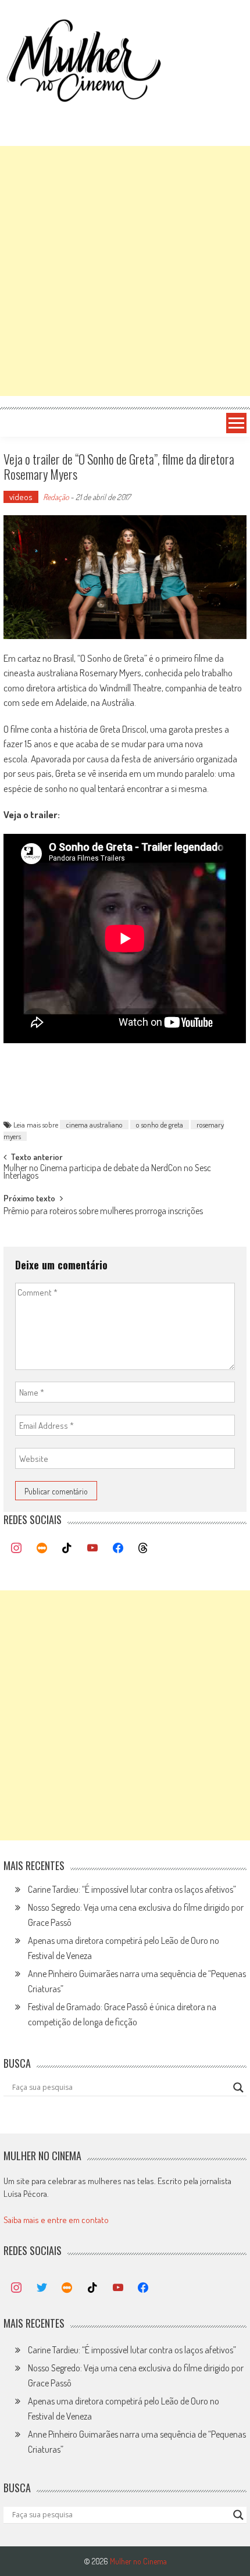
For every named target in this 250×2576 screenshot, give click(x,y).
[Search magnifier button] (238, 2088)
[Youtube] (92, 1549)
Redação (56, 497)
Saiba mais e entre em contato (56, 2220)
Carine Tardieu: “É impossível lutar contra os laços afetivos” (132, 1889)
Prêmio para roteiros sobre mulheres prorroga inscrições (103, 1212)
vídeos (21, 497)
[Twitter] (42, 2288)
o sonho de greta (160, 1125)
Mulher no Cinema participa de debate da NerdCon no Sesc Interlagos (107, 1173)
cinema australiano (94, 1125)
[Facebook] (118, 1549)
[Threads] (143, 1549)
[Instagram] (16, 1549)
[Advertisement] (125, 271)
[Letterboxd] (42, 1549)
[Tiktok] (67, 1549)
